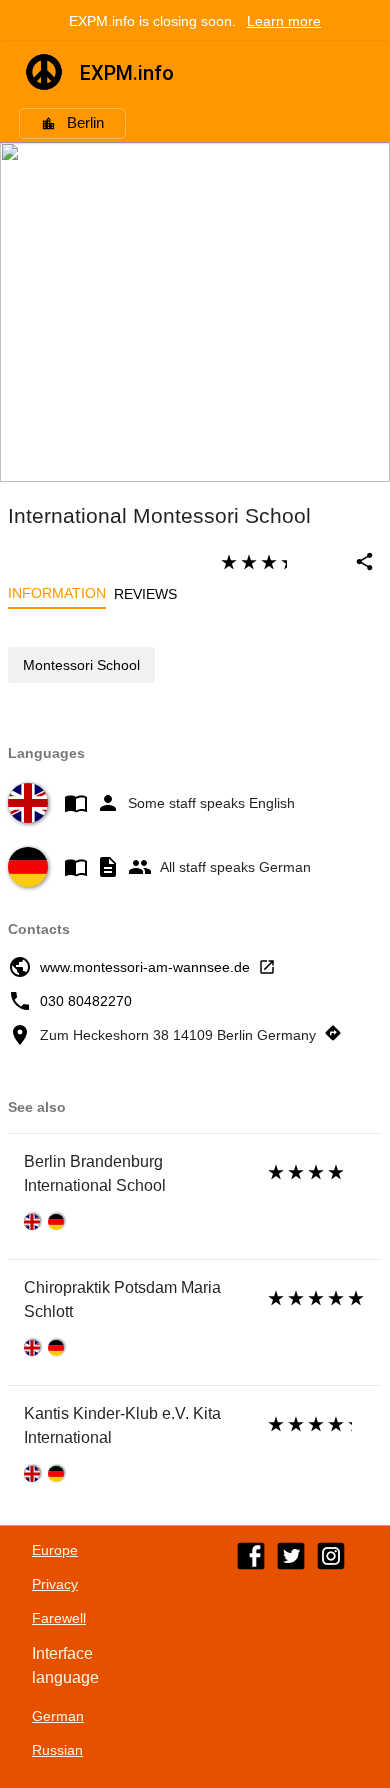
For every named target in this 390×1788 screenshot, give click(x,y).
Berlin (85, 123)
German (58, 1716)
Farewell (59, 1618)
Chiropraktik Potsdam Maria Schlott (122, 1299)
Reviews (145, 594)
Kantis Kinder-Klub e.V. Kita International (122, 1425)
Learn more (284, 21)
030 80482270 (86, 1001)
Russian (57, 1750)
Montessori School (81, 665)
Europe (55, 1550)
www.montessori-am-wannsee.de (145, 967)
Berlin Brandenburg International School (95, 1173)
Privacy (55, 1584)
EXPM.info (127, 73)
